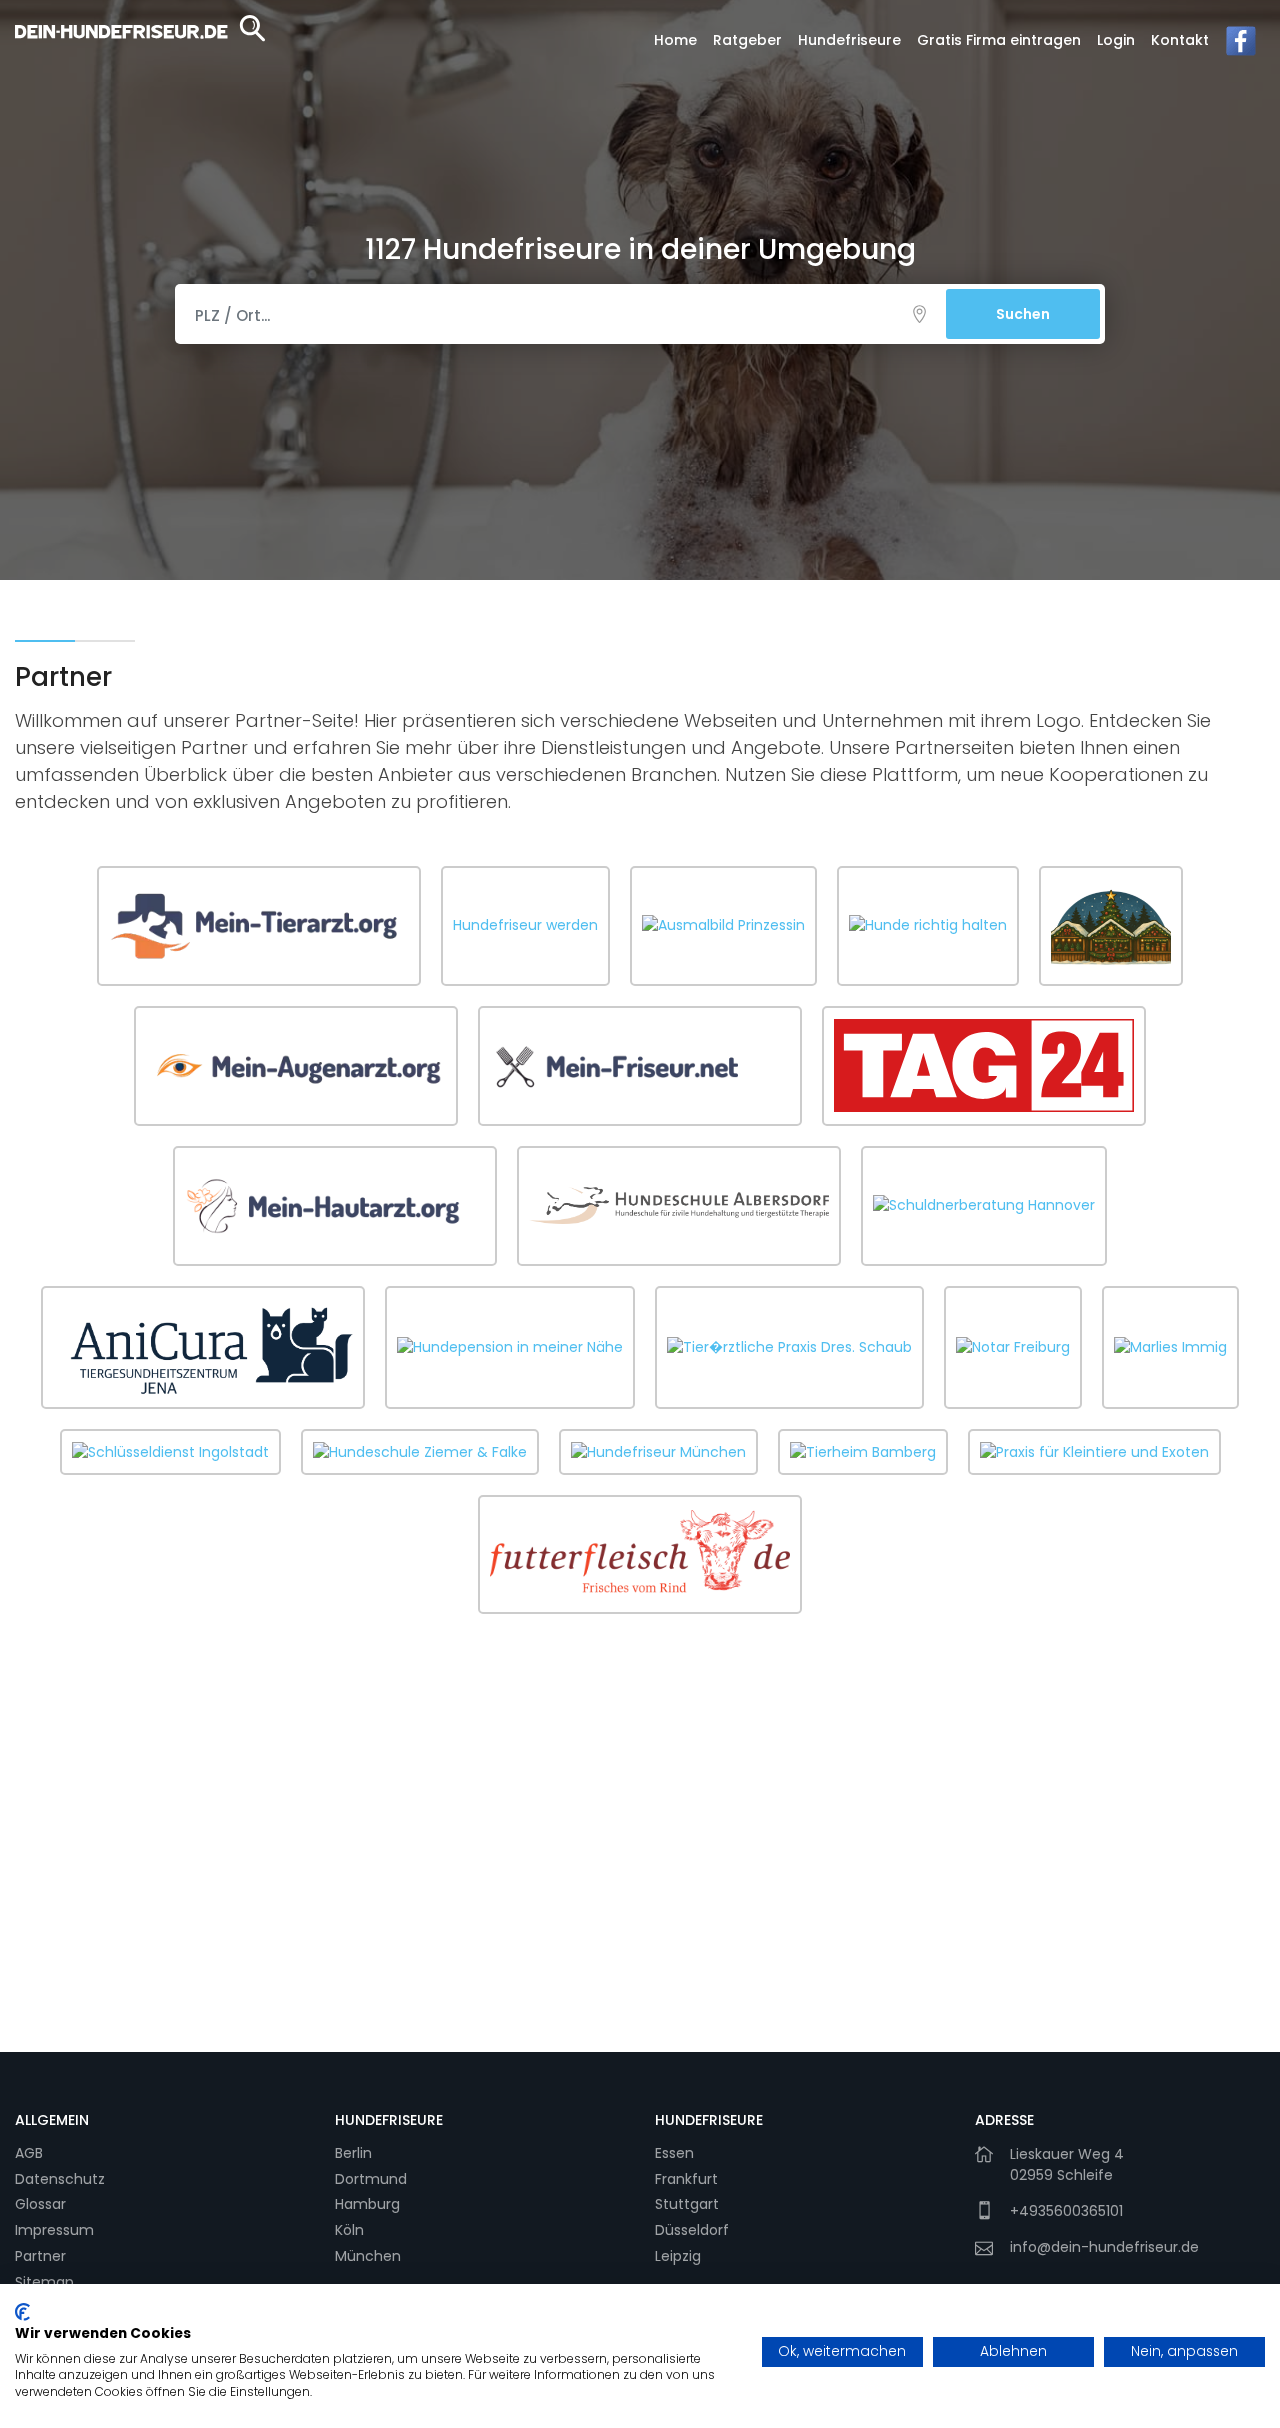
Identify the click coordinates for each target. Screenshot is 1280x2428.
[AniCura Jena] (203, 1347)
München (368, 2256)
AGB (29, 2153)
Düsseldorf (692, 2230)
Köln (349, 2230)
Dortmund (371, 2179)
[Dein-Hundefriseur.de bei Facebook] (1241, 46)
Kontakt (1180, 40)
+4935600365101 (1066, 2211)
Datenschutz (60, 2179)
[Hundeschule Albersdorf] (679, 1205)
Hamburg (367, 2204)
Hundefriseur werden (525, 925)
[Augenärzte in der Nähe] (296, 1066)
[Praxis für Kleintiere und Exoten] (1094, 1452)
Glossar (40, 2204)
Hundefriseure (849, 40)
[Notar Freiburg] (1013, 1347)
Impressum (54, 2230)
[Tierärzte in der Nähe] (259, 926)
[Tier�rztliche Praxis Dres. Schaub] (789, 1347)
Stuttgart (687, 2204)
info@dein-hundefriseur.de (1104, 2247)
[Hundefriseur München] (658, 1452)
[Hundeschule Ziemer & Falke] (420, 1452)
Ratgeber (747, 40)
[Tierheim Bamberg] (863, 1452)
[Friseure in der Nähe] (640, 1066)
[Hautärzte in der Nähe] (335, 1206)
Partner (40, 2256)
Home (675, 40)
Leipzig (678, 2256)
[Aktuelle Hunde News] (984, 1065)
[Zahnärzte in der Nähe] (1111, 926)
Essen (674, 2153)
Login (1116, 40)
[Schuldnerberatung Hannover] (984, 1206)
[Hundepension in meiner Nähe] (510, 1347)
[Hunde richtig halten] (928, 926)
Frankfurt (686, 2179)
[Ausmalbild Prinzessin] (723, 926)
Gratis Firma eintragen (999, 40)
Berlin (353, 2153)
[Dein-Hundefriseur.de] (140, 45)
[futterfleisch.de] (640, 1554)
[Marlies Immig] (1170, 1347)
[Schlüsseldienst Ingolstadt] (170, 1452)
